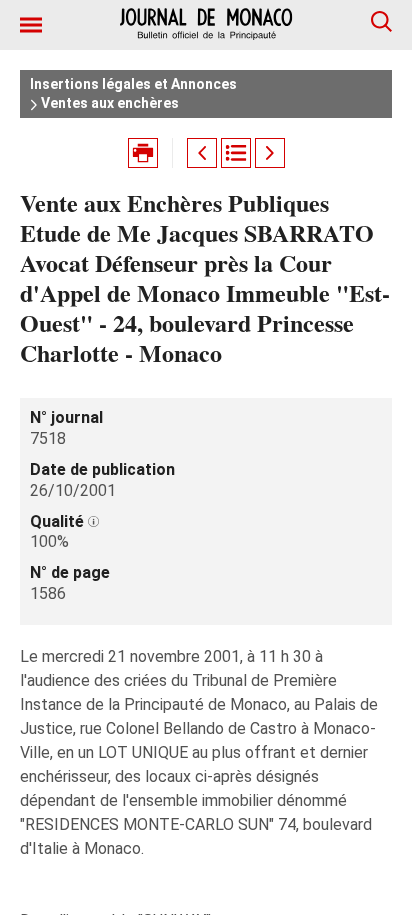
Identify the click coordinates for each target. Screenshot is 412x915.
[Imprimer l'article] (143, 153)
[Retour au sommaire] (236, 153)
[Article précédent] (202, 153)
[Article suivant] (270, 153)
